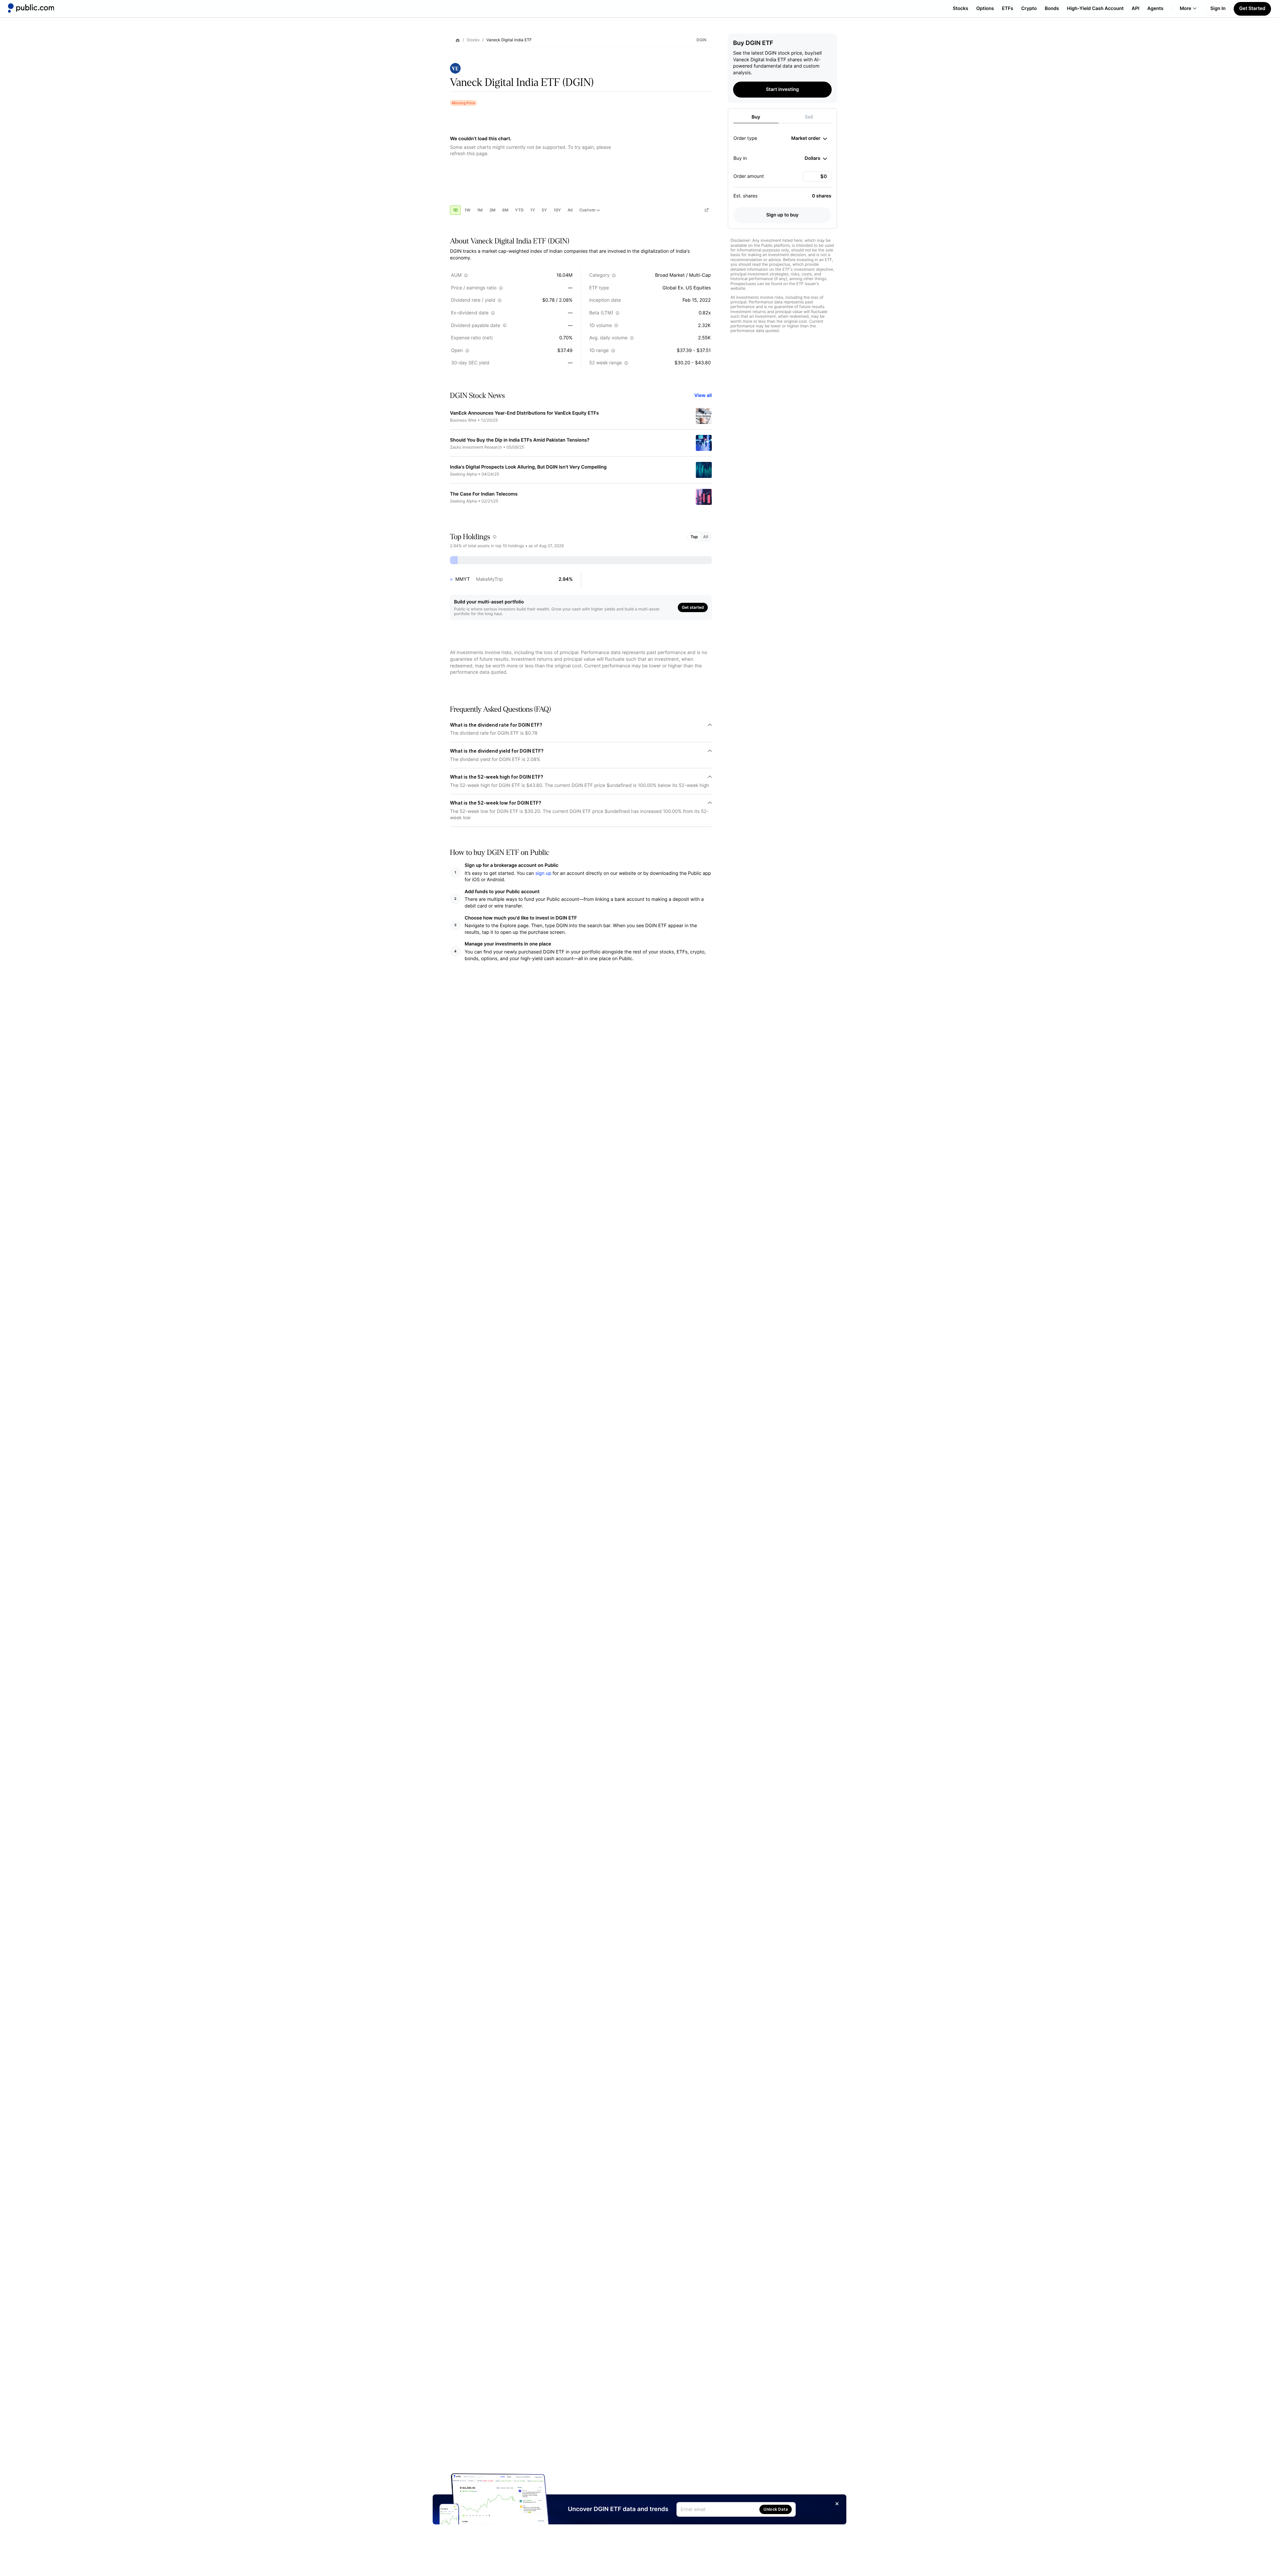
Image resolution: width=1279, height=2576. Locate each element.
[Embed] (706, 210)
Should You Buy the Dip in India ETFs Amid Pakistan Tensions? (520, 440)
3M (492, 210)
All (570, 210)
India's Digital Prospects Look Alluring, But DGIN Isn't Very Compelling (528, 467)
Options (985, 8)
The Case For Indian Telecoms (484, 494)
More (1186, 8)
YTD (519, 210)
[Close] (837, 2504)
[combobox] (809, 139)
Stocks (960, 8)
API (1136, 8)
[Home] (31, 8)
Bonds (1052, 8)
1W (467, 210)
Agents (1155, 8)
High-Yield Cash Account (1095, 8)
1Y (533, 210)
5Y (544, 210)
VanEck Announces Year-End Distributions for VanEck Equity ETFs (524, 413)
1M (480, 210)
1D (455, 210)
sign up (543, 873)
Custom (587, 210)
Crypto (1029, 8)
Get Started (1252, 8)
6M (505, 210)
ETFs (1008, 8)
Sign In (1218, 8)
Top (694, 537)
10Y (557, 210)
